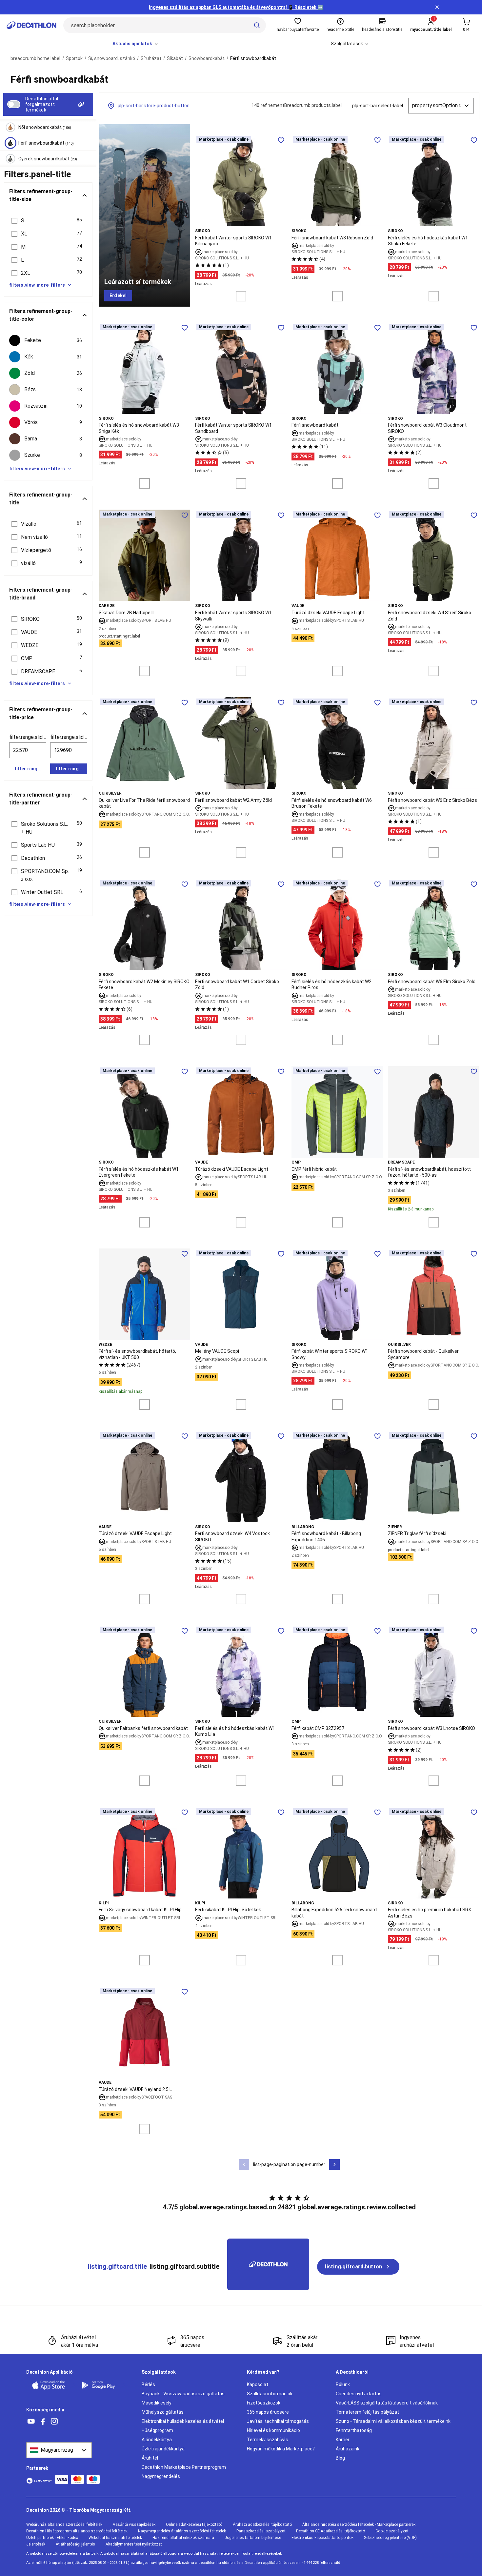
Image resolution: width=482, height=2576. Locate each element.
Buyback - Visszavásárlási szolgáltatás (183, 2394)
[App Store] (52, 2385)
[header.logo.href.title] (31, 25)
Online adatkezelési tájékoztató (194, 2525)
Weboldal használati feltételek (115, 2538)
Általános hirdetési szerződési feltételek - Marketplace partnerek (359, 2525)
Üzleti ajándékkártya (163, 2449)
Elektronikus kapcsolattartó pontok (322, 2538)
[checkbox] (48, 340)
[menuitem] (136, 44)
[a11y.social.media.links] (31, 2422)
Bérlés (148, 2384)
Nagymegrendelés (161, 2476)
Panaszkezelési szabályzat (261, 2531)
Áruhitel (150, 2458)
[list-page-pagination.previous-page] (244, 2164)
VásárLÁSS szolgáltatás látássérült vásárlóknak (387, 2403)
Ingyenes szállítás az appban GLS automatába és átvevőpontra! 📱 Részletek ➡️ (236, 7)
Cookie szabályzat (392, 2531)
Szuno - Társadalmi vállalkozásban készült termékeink (393, 2421)
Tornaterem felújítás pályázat (367, 2412)
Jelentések (36, 2544)
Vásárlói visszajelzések (134, 2525)
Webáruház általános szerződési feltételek (64, 2525)
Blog (340, 2458)
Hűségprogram (157, 2430)
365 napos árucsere (268, 2412)
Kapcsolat (258, 2384)
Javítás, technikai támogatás (278, 2421)
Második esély (157, 2403)
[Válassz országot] (59, 2450)
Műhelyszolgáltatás (163, 2412)
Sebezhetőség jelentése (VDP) (390, 2538)
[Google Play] (102, 2385)
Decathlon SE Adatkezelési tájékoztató (331, 2531)
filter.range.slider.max (69, 737)
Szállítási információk (270, 2394)
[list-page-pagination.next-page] (334, 2164)
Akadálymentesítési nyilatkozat (134, 2544)
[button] (48, 221)
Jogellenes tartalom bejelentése (253, 2538)
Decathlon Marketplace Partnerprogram (184, 2467)
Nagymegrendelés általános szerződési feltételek (182, 2531)
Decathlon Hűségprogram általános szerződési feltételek (77, 2531)
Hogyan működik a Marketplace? (281, 2449)
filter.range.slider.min (28, 737)
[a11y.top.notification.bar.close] (437, 7)
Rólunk (343, 2384)
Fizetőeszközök (264, 2403)
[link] (118, 296)
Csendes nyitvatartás (359, 2394)
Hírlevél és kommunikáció (273, 2430)
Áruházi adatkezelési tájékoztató (262, 2525)
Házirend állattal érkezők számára (183, 2538)
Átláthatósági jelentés (75, 2544)
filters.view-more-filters (37, 285)
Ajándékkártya (157, 2440)
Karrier (343, 2440)
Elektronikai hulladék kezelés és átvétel (183, 2421)
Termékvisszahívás (268, 2440)
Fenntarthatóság (354, 2430)
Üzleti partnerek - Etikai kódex (52, 2538)
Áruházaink (348, 2449)
